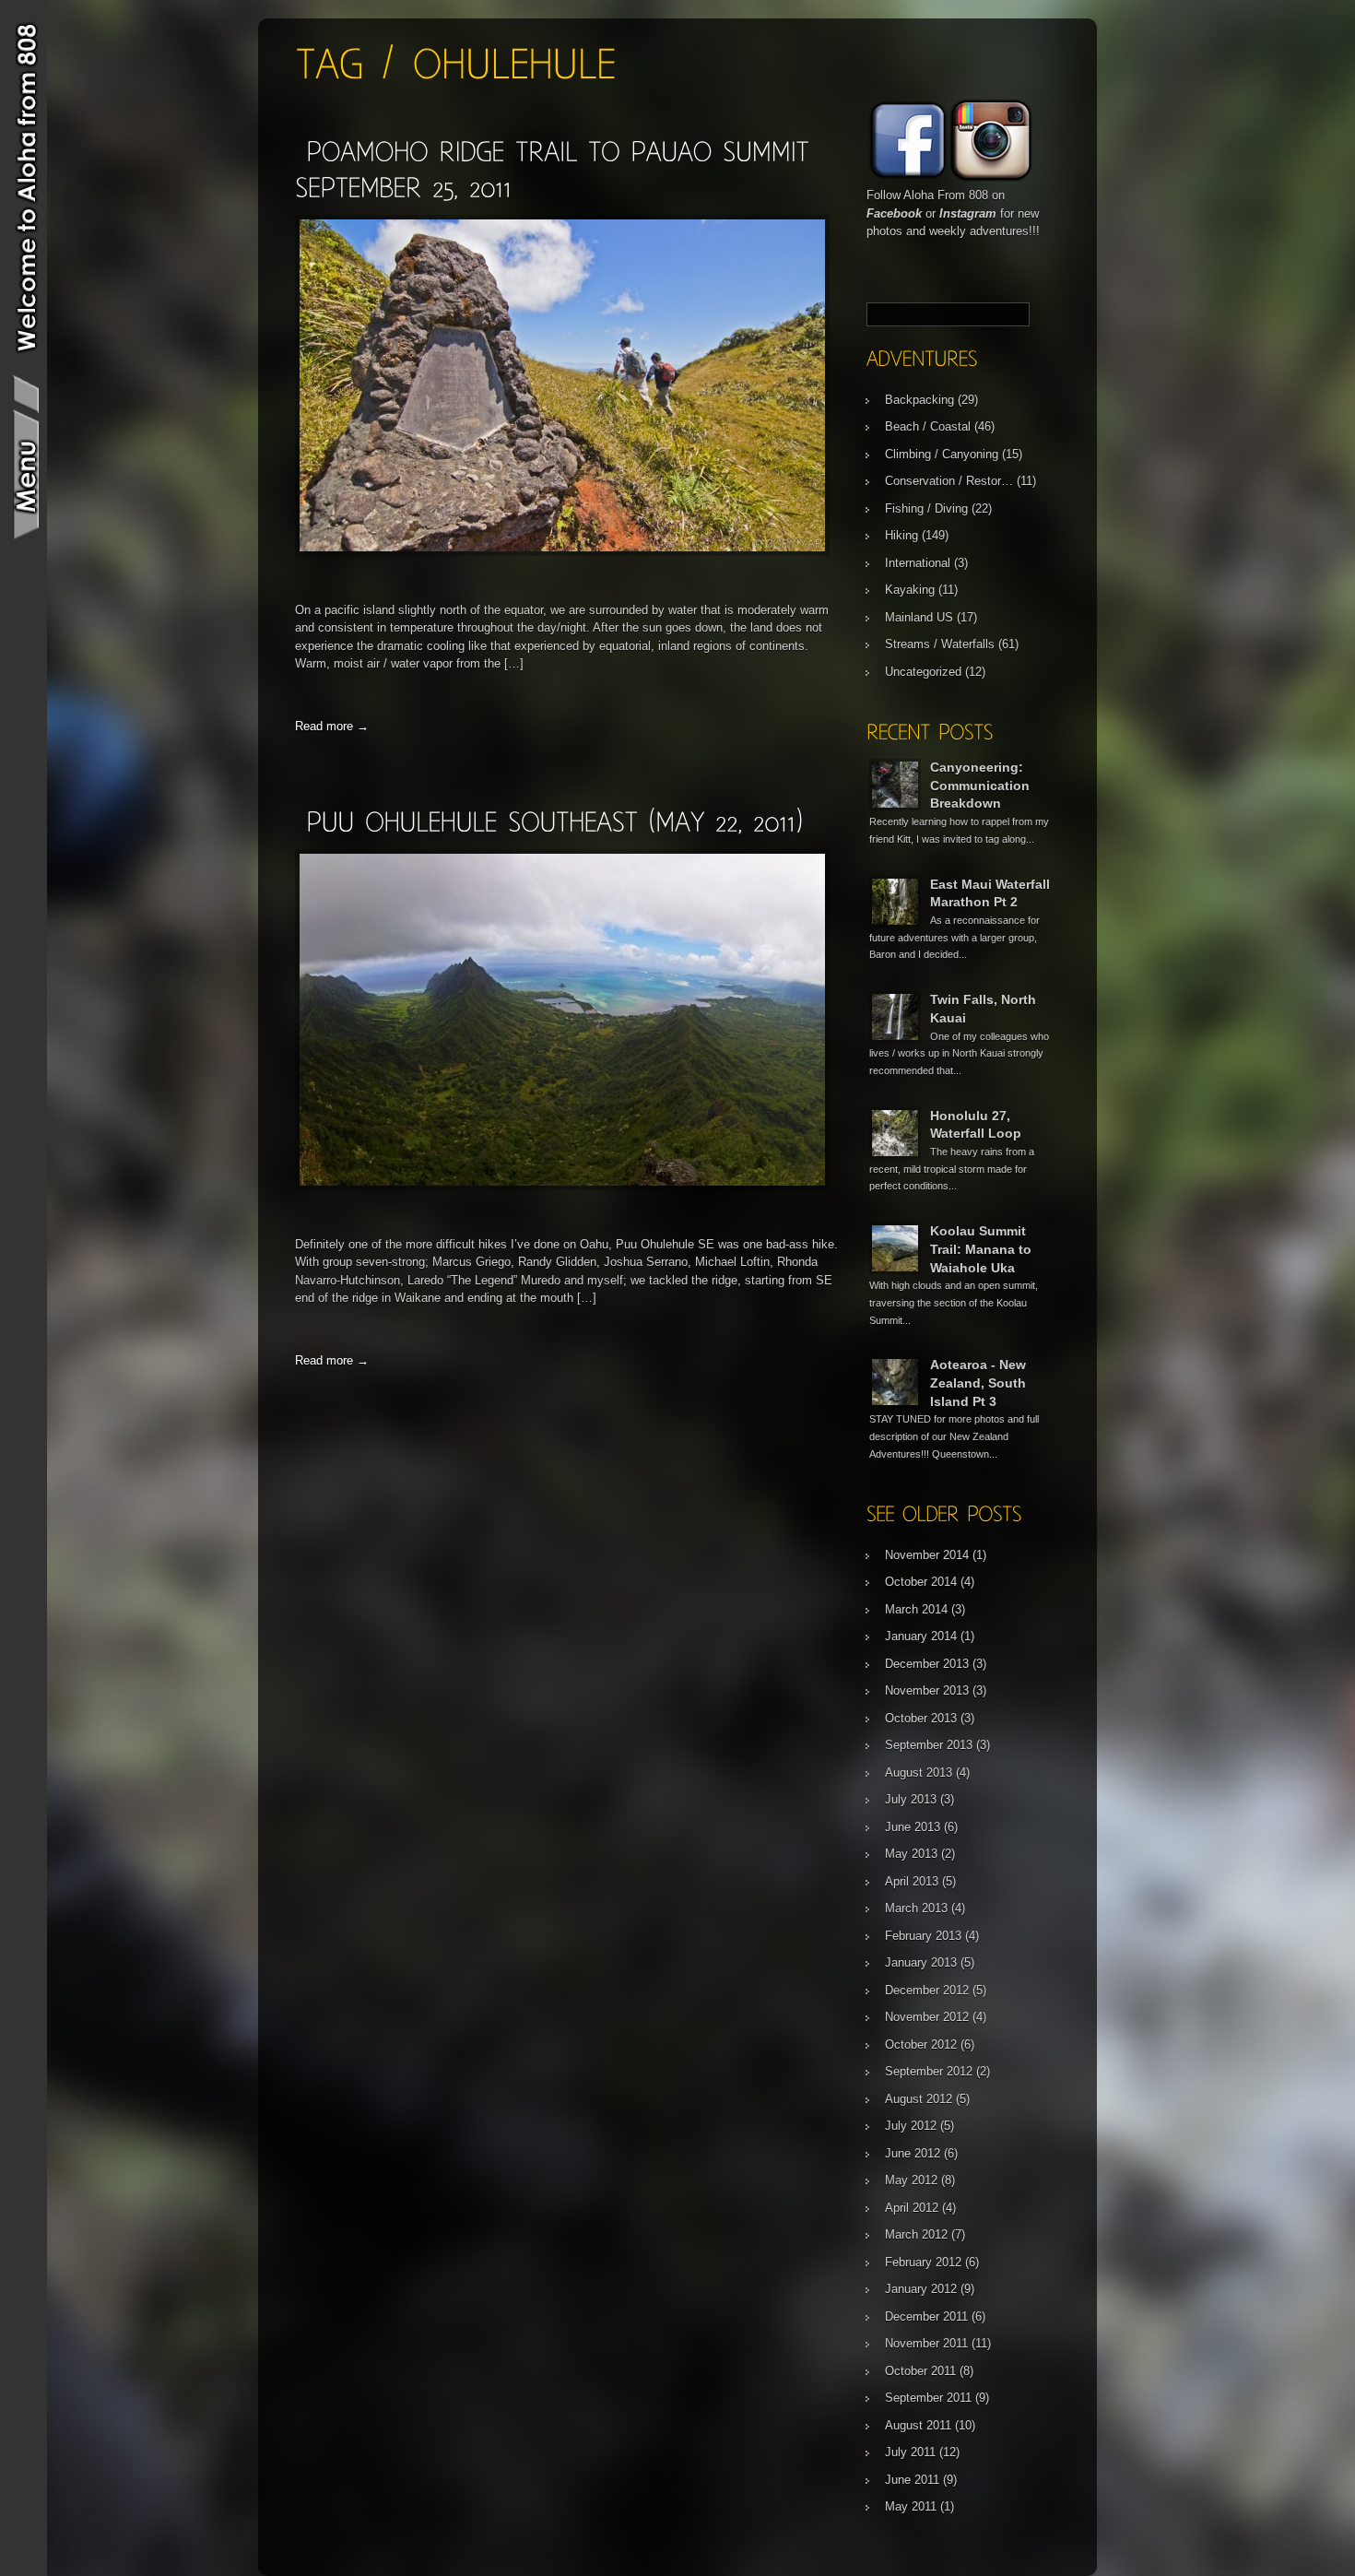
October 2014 (921, 1582)
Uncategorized (923, 672)
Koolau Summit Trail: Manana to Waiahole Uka (981, 1249)
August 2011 (918, 2425)
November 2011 (926, 2343)
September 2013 (929, 1745)
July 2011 (910, 2452)
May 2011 (911, 2506)
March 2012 (916, 2234)
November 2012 (927, 2017)
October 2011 (920, 2371)
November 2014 (927, 1555)
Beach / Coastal (928, 426)
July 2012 (911, 2126)
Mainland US (919, 617)
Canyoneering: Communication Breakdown (980, 785)
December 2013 (927, 1664)
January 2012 (921, 2289)
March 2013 (916, 1908)
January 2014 (921, 1636)
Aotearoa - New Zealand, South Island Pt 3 (978, 1383)
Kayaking (910, 590)
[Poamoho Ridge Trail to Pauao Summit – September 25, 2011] (562, 552)
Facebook (894, 213)
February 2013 (923, 1936)
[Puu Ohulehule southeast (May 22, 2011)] (554, 821)
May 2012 (911, 2180)
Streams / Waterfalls (940, 644)
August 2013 (919, 1772)
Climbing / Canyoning (942, 454)
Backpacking (919, 400)
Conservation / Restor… (949, 481)
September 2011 (928, 2398)
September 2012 (929, 2071)
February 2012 (923, 2262)
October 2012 (921, 2044)
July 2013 (911, 1799)
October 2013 (921, 1718)
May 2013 (911, 1854)
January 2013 (921, 1962)
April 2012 (912, 2208)
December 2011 (926, 2316)
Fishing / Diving (926, 508)
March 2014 (916, 1609)
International (918, 563)
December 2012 (927, 1990)
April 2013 (912, 1881)
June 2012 (913, 2153)
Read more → (332, 726)
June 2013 (913, 1827)
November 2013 (927, 1690)
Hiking (901, 535)
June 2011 (912, 2480)
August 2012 (919, 2099)
